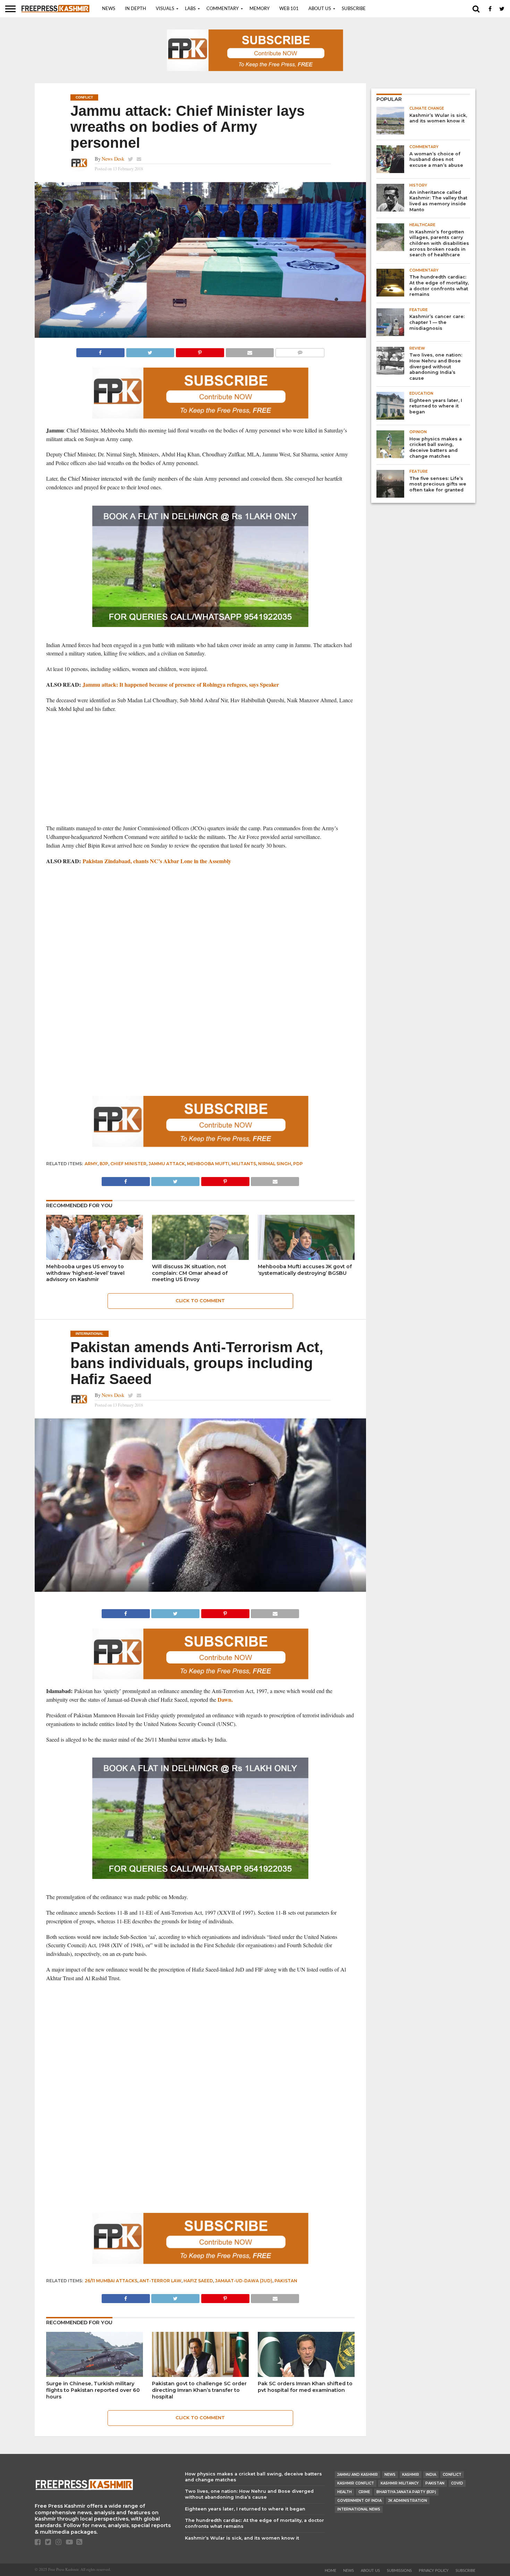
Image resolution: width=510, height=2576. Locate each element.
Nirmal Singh (275, 1164)
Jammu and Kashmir (358, 2475)
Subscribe (354, 9)
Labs (190, 9)
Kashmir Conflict (356, 2483)
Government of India (359, 2501)
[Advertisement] (200, 768)
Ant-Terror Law (160, 2281)
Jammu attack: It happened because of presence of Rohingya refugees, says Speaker (181, 684)
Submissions (399, 2571)
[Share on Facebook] (100, 351)
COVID (457, 2483)
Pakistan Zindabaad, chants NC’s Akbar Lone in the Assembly (157, 861)
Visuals (165, 9)
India (431, 2475)
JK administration (408, 2501)
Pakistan (286, 2281)
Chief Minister (128, 1164)
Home (330, 2571)
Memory (260, 9)
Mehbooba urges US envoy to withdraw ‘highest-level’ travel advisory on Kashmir (85, 1273)
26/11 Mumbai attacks (111, 2281)
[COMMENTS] (300, 351)
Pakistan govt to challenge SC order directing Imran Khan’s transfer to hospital (199, 2390)
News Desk (113, 159)
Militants (244, 1164)
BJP (104, 1164)
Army (91, 1164)
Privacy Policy (434, 2571)
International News (359, 2509)
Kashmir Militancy (400, 2483)
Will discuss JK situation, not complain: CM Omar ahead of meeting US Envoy (190, 1273)
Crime (364, 2492)
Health (345, 2492)
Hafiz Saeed (198, 2281)
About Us (320, 9)
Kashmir (411, 2475)
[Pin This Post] (200, 351)
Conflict (452, 2475)
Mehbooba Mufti (208, 1164)
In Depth (135, 9)
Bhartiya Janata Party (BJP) (406, 2492)
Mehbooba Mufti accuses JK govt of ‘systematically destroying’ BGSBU (305, 1270)
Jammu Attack (167, 1164)
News (109, 9)
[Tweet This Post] (150, 351)
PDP (298, 1164)
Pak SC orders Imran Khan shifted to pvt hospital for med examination (305, 2387)
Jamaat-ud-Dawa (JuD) (244, 2281)
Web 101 (289, 9)
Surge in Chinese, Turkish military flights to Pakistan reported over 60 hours (93, 2390)
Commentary (223, 9)
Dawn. (226, 1699)
